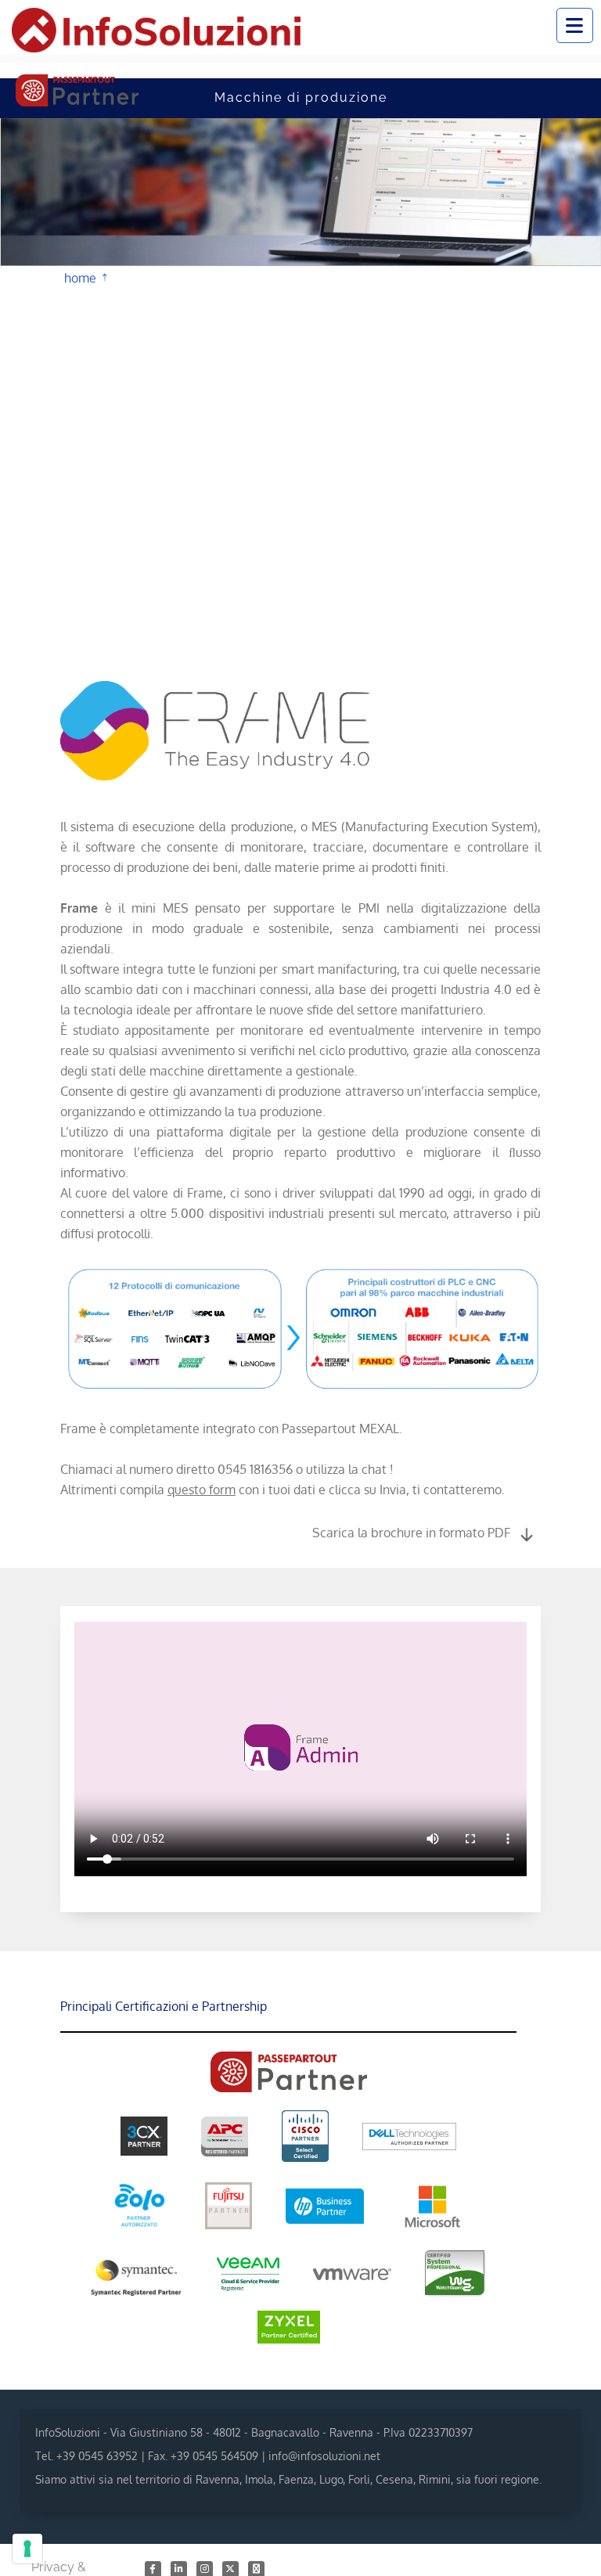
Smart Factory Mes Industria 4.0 (121, 279)
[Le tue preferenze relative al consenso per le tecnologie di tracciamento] (27, 2549)
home (80, 276)
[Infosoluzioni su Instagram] (205, 2568)
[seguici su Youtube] (256, 2568)
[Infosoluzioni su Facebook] (154, 2568)
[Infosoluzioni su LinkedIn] (180, 2568)
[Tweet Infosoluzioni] (231, 2568)
